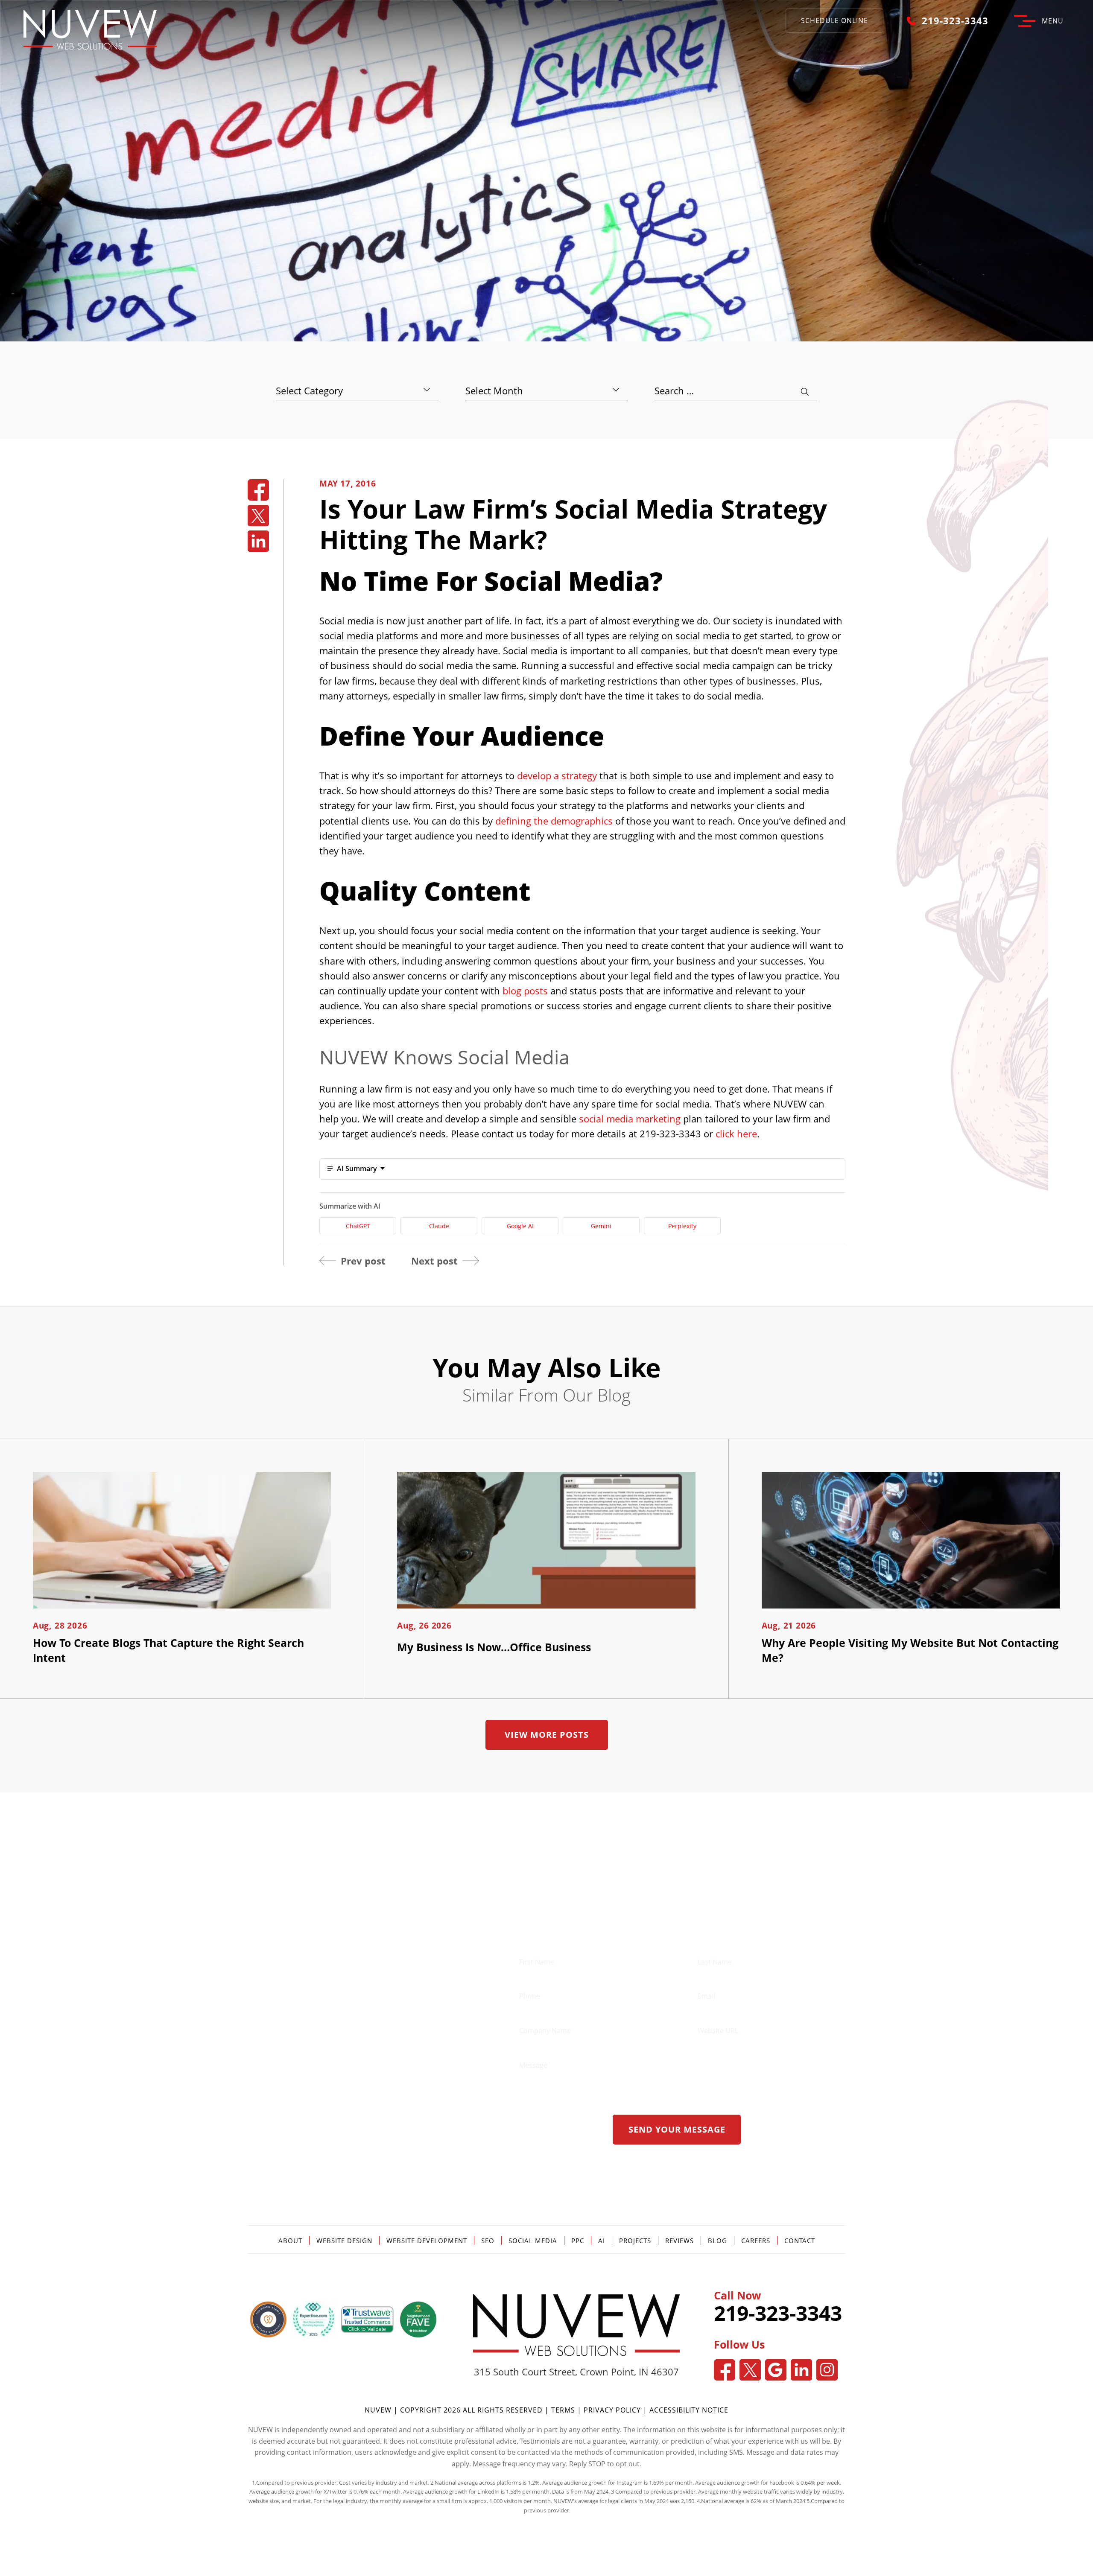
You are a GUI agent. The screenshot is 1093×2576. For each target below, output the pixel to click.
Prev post (363, 1261)
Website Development (427, 2241)
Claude (439, 1226)
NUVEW (378, 2410)
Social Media (533, 2241)
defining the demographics (554, 821)
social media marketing (630, 1119)
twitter (258, 516)
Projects (635, 2241)
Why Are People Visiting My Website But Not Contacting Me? (910, 1650)
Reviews (679, 2241)
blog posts (525, 991)
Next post (434, 1261)
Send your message (677, 2129)
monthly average (401, 2501)
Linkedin (801, 2370)
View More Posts (547, 1735)
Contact (800, 2241)
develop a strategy (557, 775)
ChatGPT (358, 1226)
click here (736, 1134)
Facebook (725, 2370)
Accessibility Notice (689, 2410)
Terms (564, 2410)
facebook (258, 490)
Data (558, 2491)
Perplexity (682, 1226)
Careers (756, 2241)
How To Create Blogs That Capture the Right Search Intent (168, 1650)
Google (776, 2370)
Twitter (750, 2370)
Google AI (520, 1226)
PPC (578, 2241)
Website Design (344, 2241)
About (290, 2241)
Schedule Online (834, 20)
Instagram (827, 2370)
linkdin (258, 541)
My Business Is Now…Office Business (494, 1647)
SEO (488, 2241)
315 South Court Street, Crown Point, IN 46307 (576, 2372)
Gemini (601, 1226)
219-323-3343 (955, 20)
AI (602, 2241)
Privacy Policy (612, 2410)
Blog (717, 2241)
